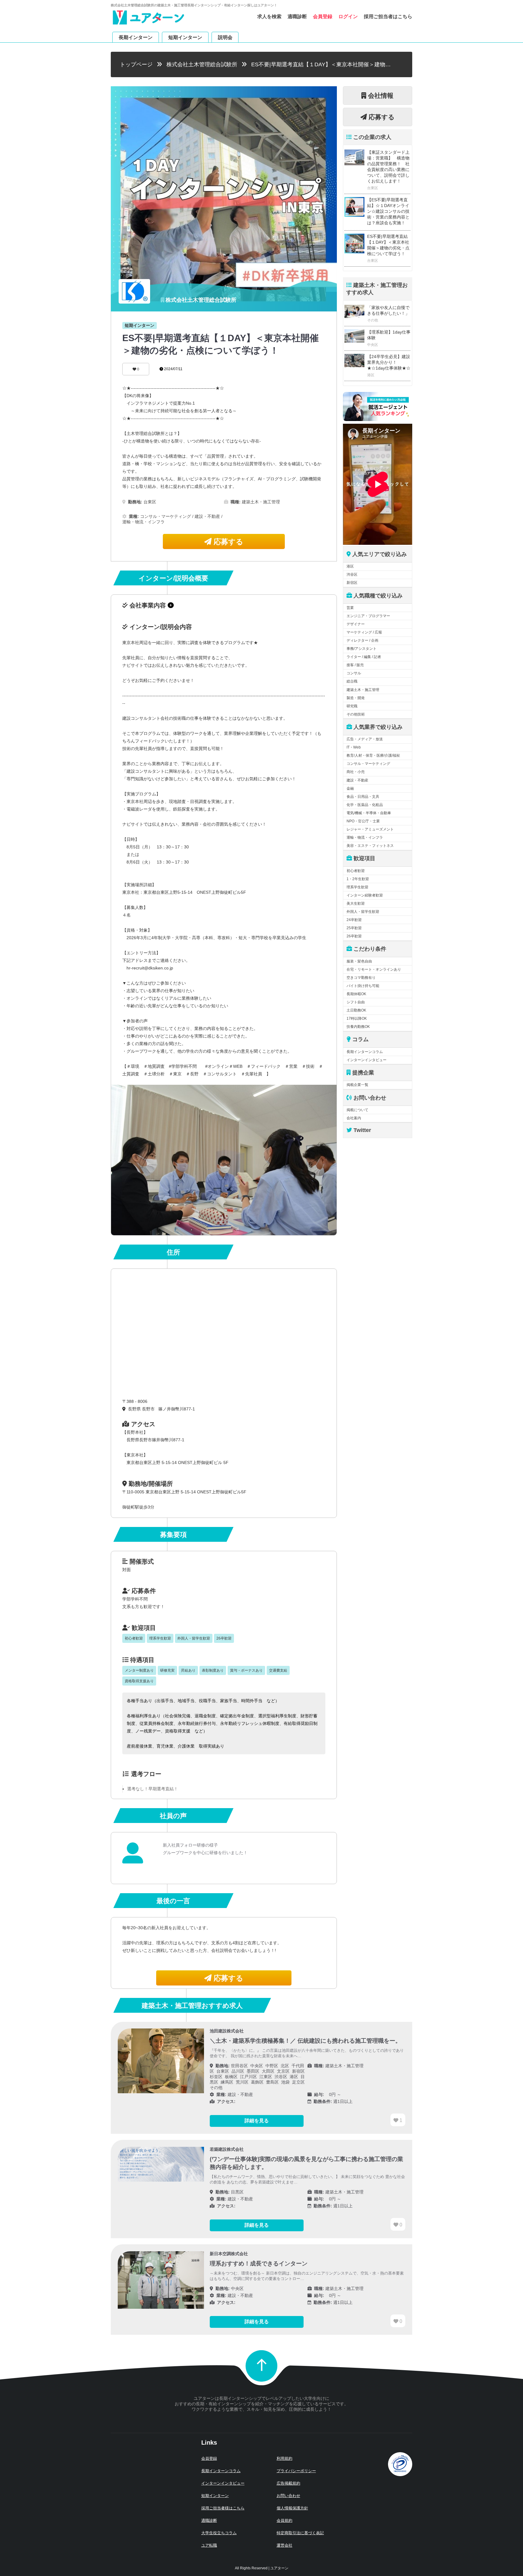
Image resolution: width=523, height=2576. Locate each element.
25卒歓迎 (354, 928)
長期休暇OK (356, 994)
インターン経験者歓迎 (365, 895)
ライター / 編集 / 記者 (364, 657)
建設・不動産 (357, 780)
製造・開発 (356, 698)
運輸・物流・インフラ (365, 837)
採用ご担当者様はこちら (223, 2508)
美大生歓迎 (356, 903)
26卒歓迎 (354, 936)
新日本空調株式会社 (229, 2254)
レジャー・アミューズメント (370, 829)
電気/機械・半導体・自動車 (369, 813)
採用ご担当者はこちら (388, 16)
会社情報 (380, 95)
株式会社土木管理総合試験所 (202, 64)
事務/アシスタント (362, 649)
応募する (227, 542)
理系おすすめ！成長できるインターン (259, 2263)
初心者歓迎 (356, 871)
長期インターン (136, 37)
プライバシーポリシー (296, 2471)
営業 (350, 608)
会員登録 (323, 16)
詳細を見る (257, 2121)
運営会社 (285, 2545)
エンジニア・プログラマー (368, 616)
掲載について (357, 1110)
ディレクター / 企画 (362, 640)
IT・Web (354, 747)
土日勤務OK (356, 1010)
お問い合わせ (288, 2496)
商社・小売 (356, 772)
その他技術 (356, 714)
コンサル (354, 673)
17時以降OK (357, 1018)
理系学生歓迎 (357, 887)
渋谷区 (352, 574)
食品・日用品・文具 (363, 797)
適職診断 (297, 16)
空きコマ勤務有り (361, 978)
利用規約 (285, 2458)
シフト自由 (356, 1002)
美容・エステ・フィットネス (370, 846)
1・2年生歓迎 (358, 879)
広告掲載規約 (288, 2483)
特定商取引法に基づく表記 (300, 2533)
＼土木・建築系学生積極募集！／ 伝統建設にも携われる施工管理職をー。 (305, 2041)
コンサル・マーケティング (368, 764)
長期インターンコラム (365, 1052)
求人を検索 (269, 16)
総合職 (352, 681)
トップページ (136, 64)
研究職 (352, 706)
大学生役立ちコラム (219, 2533)
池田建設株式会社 (227, 2031)
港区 (350, 566)
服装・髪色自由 (359, 961)
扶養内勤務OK (358, 1027)
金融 (350, 788)
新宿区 (352, 583)
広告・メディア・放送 (365, 739)
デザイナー (356, 624)
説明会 (225, 37)
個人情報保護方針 (292, 2508)
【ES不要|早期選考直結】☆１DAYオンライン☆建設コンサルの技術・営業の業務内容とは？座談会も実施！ (388, 211)
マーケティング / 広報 (364, 632)
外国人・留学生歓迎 (363, 912)
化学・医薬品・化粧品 (365, 805)
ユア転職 (209, 2545)
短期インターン (185, 37)
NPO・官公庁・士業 (363, 821)
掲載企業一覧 (357, 1085)
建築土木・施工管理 (363, 690)
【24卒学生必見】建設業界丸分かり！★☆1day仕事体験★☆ (389, 362)
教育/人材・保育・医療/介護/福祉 (373, 755)
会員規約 (285, 2520)
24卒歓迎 (354, 920)
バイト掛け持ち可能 (363, 986)
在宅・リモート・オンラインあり (374, 969)
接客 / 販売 (355, 665)
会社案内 (354, 1118)
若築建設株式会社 (227, 2149)
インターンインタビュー (367, 1060)
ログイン (348, 16)
